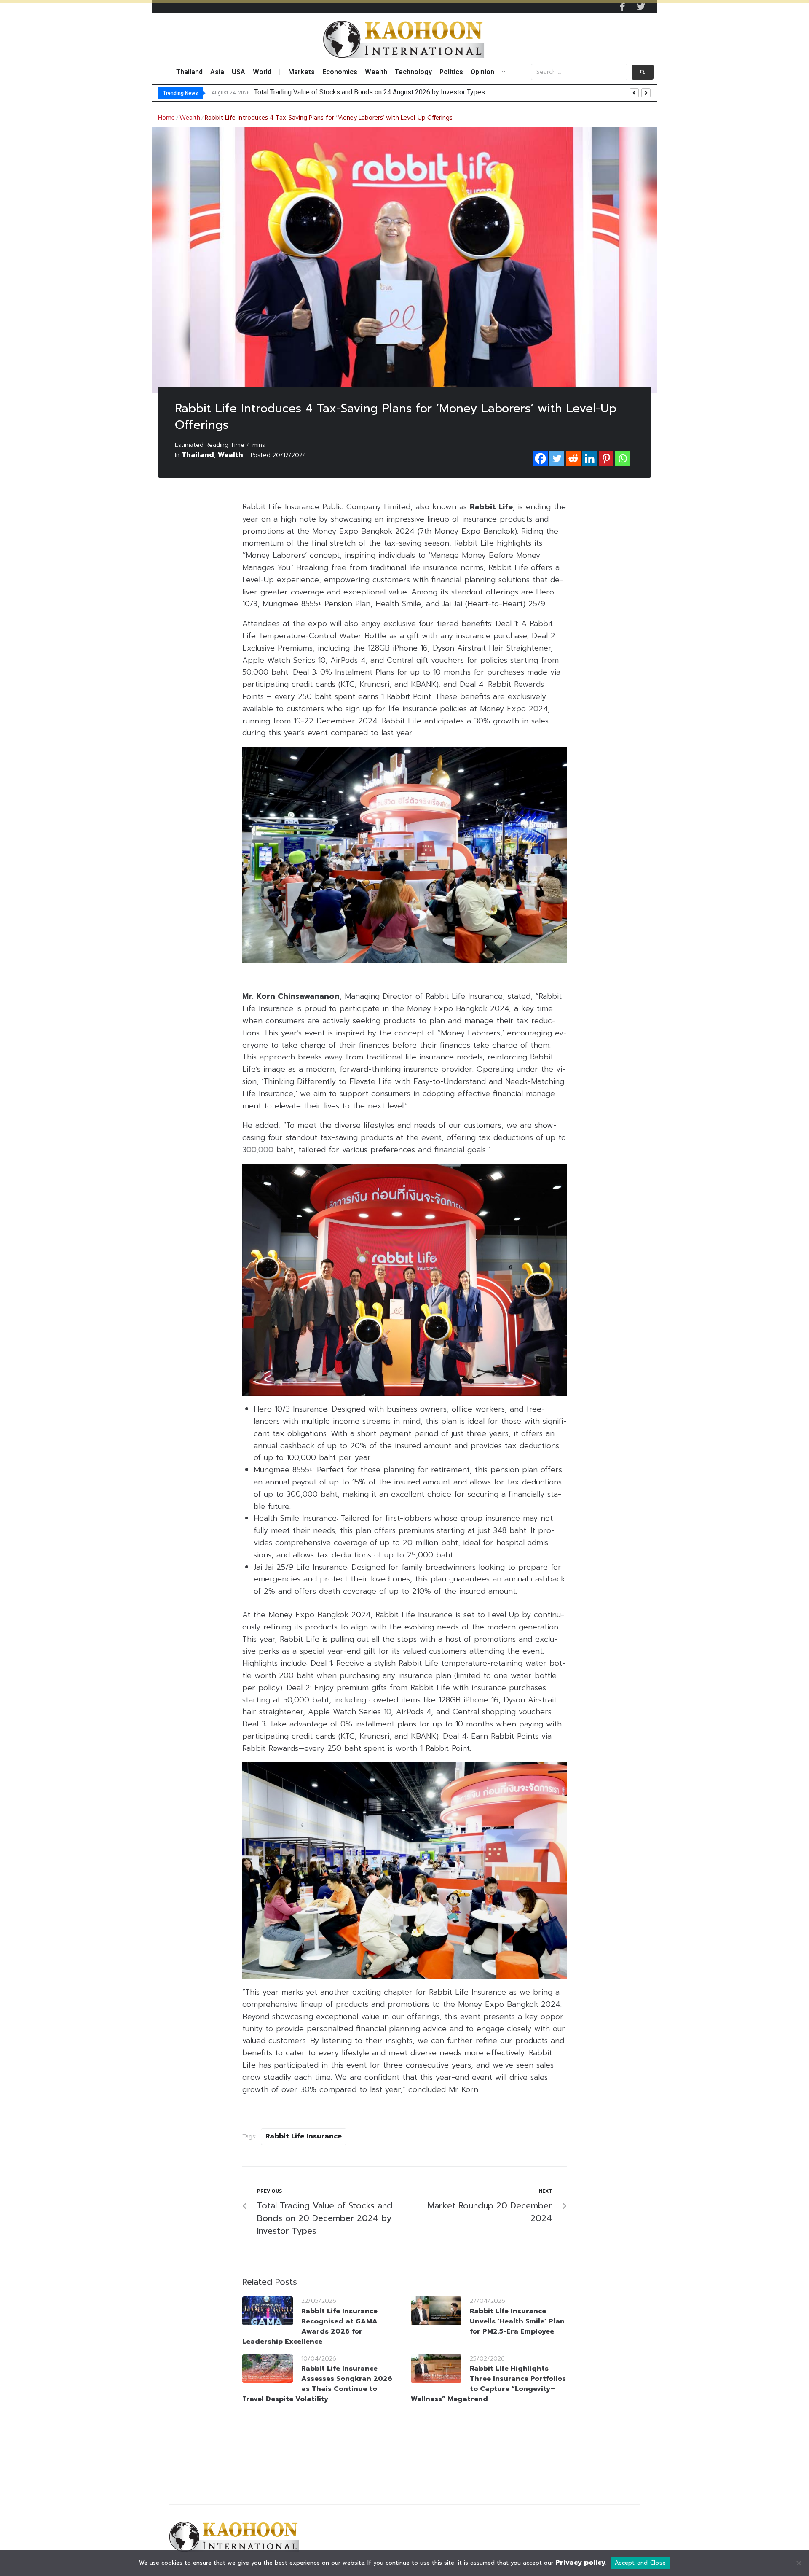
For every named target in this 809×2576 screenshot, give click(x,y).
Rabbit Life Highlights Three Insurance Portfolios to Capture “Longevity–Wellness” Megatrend (488, 2384)
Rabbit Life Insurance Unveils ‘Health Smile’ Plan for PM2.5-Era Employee (517, 2321)
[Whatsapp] (623, 458)
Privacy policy (580, 2563)
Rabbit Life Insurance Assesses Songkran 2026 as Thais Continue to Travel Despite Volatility (317, 2384)
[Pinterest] (606, 458)
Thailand (198, 455)
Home (166, 118)
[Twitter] (641, 7)
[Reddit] (573, 458)
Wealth (190, 118)
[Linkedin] (590, 458)
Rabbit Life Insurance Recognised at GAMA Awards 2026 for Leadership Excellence (310, 2326)
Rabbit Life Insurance (304, 2136)
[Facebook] (540, 458)
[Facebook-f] (622, 7)
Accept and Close (640, 2563)
